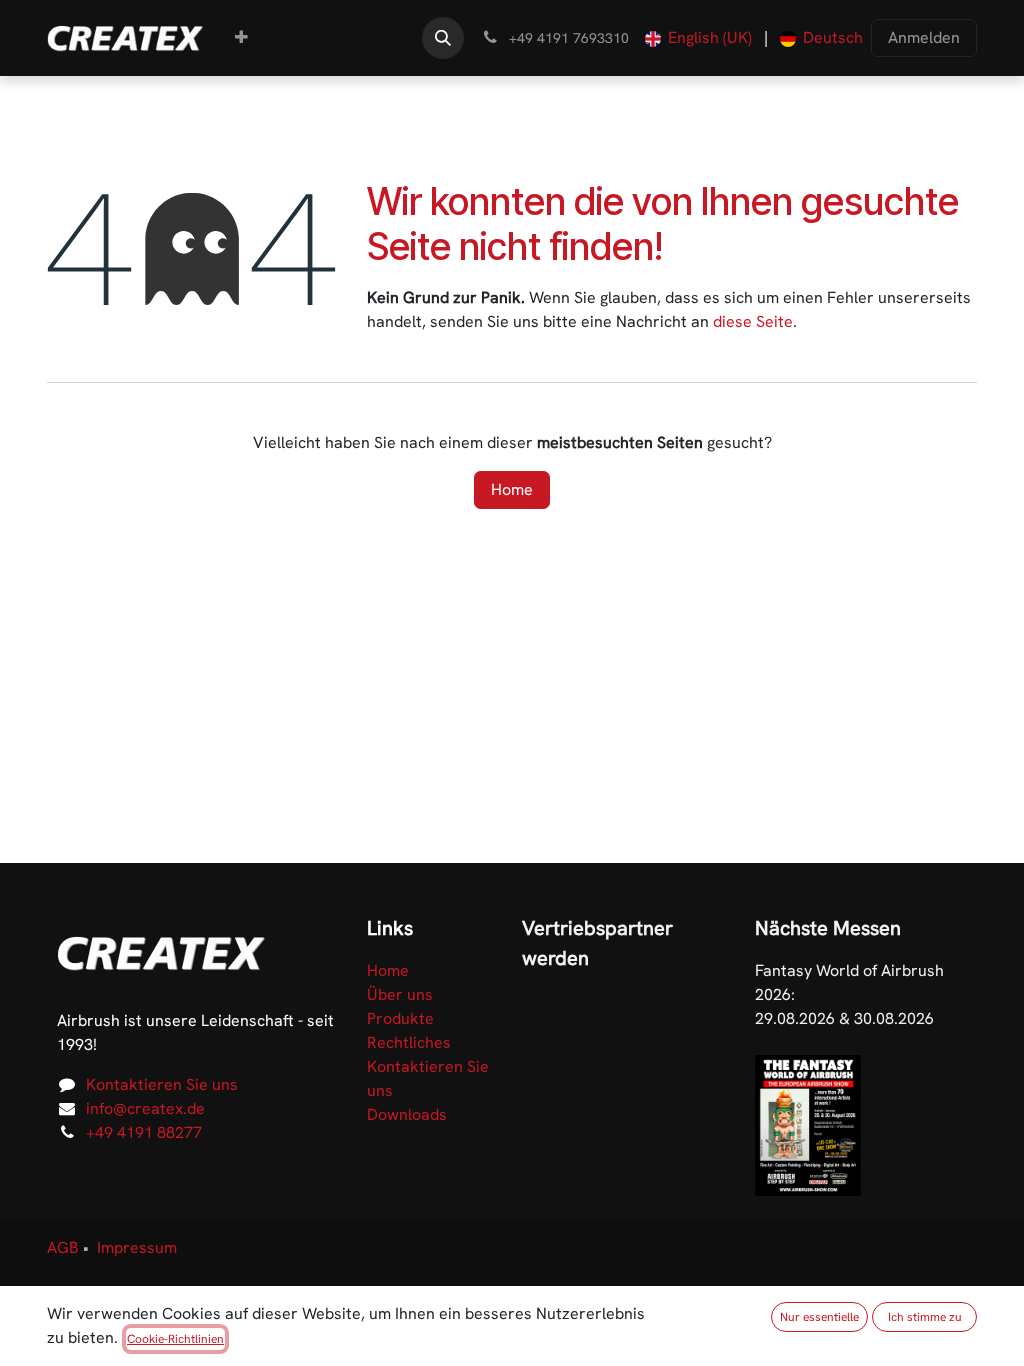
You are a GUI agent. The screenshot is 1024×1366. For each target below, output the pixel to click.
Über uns (400, 994)
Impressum (137, 1247)
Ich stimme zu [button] (925, 1317)
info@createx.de (145, 1108)
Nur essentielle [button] (819, 1317)
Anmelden (924, 37)
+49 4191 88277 (144, 1132)
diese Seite (753, 321)
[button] (443, 38)
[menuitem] (241, 38)
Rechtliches (409, 1042)
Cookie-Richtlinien (175, 1339)
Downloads (407, 1114)
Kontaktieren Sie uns (162, 1084)
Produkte (400, 1018)
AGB (63, 1247)
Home (512, 489)
